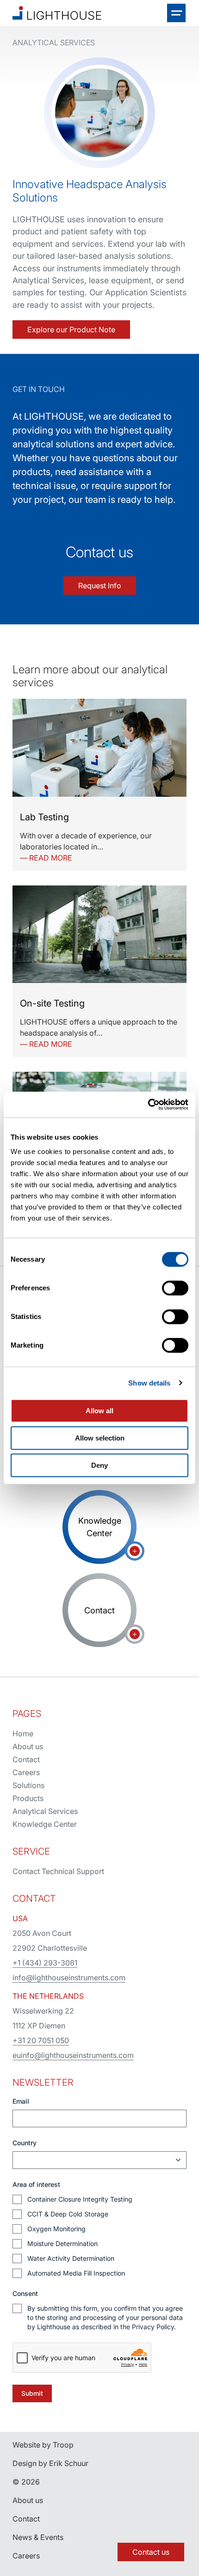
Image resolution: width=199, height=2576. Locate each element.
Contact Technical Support (58, 1871)
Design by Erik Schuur (50, 2463)
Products (28, 1798)
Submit (32, 2393)
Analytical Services (45, 1811)
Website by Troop (43, 2445)
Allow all (99, 1411)
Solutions (28, 1785)
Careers (26, 1772)
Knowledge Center (100, 1527)
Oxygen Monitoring (56, 2229)
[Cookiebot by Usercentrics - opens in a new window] (148, 1105)
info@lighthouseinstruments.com (69, 1978)
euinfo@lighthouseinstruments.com (73, 2055)
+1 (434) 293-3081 (45, 1963)
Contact (99, 1610)
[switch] (175, 1288)
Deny (99, 1465)
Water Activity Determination (71, 2258)
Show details (149, 1383)
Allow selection (100, 1438)
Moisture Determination (62, 2243)
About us (28, 1746)
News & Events (38, 2537)
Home (23, 1734)
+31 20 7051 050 (41, 2040)
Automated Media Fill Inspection (76, 2273)
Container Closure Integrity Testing (80, 2199)
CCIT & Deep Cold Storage (68, 2214)
